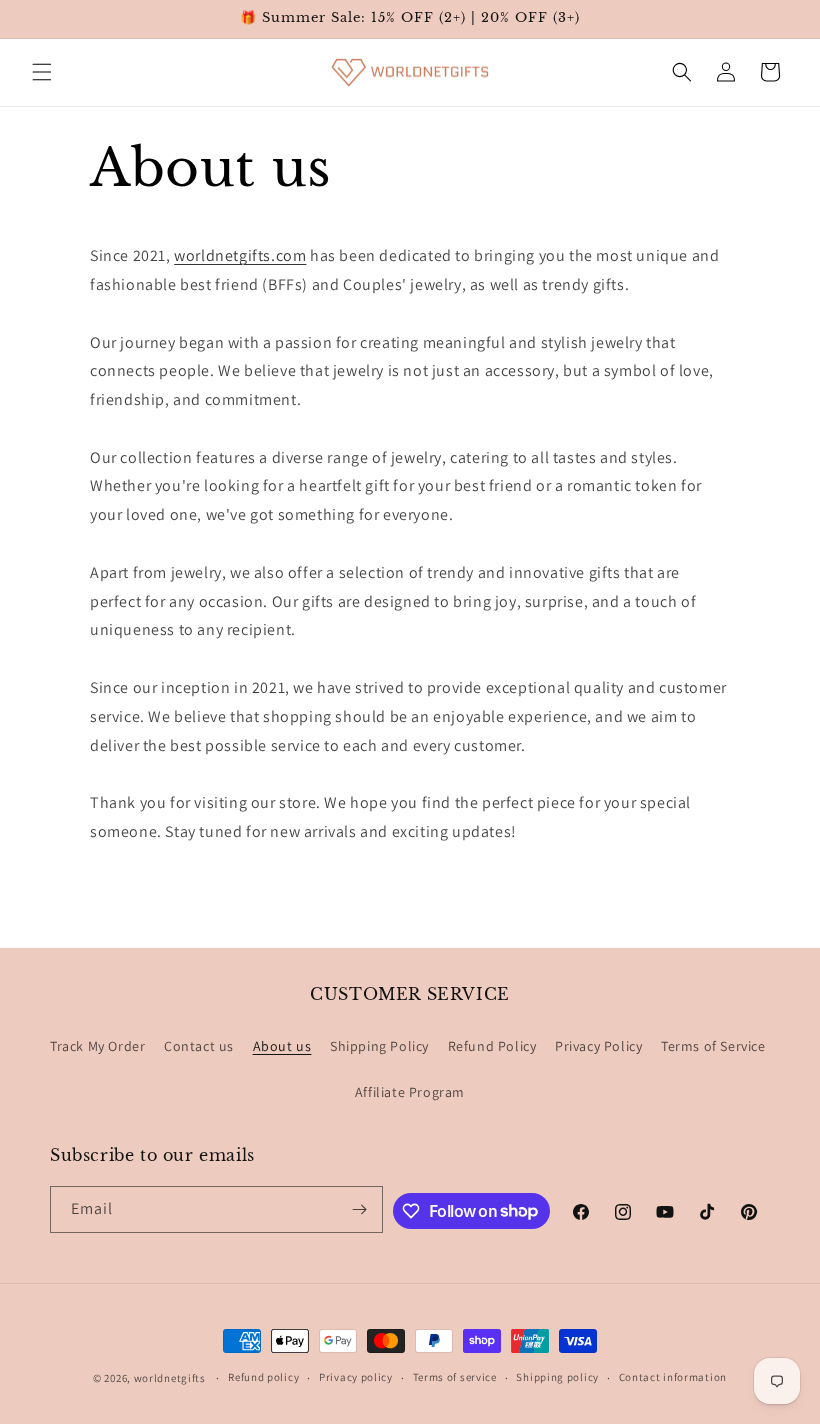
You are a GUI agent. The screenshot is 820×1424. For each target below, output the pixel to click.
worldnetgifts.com (240, 255)
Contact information (673, 1377)
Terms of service (455, 1377)
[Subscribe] (360, 1209)
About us (282, 1046)
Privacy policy (356, 1377)
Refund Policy (492, 1046)
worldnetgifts (170, 1378)
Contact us (199, 1046)
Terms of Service (713, 1046)
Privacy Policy (598, 1046)
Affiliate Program (410, 1092)
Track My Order (97, 1046)
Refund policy (263, 1377)
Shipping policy (557, 1377)
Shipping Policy (379, 1046)
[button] (42, 72)
